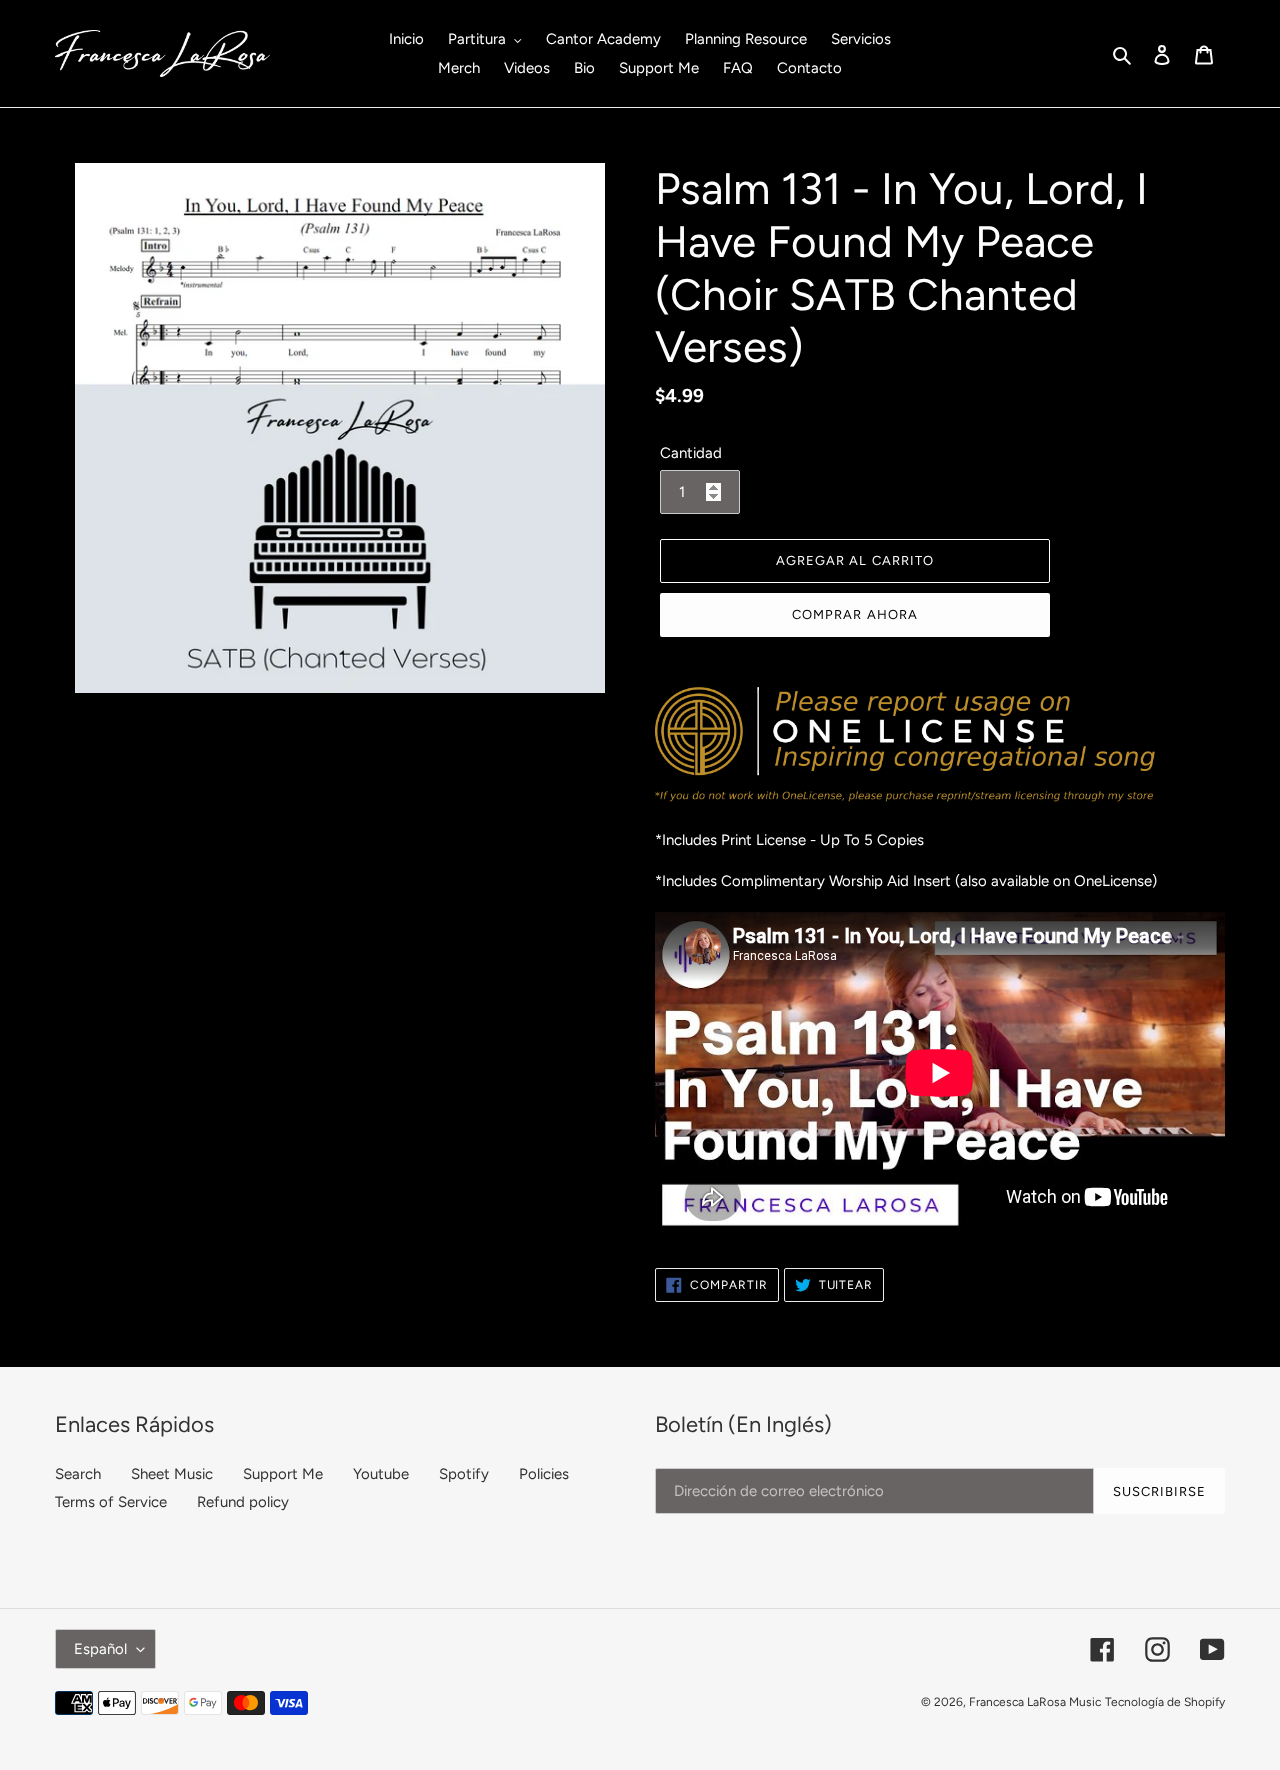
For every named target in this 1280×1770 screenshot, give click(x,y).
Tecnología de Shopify (1165, 1702)
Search (78, 1474)
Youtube (381, 1474)
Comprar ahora (855, 614)
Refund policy (243, 1502)
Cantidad (691, 453)
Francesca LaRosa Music (1035, 1702)
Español (100, 1649)
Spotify (464, 1474)
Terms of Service (111, 1502)
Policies (544, 1474)
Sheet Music (172, 1474)
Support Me (283, 1474)
